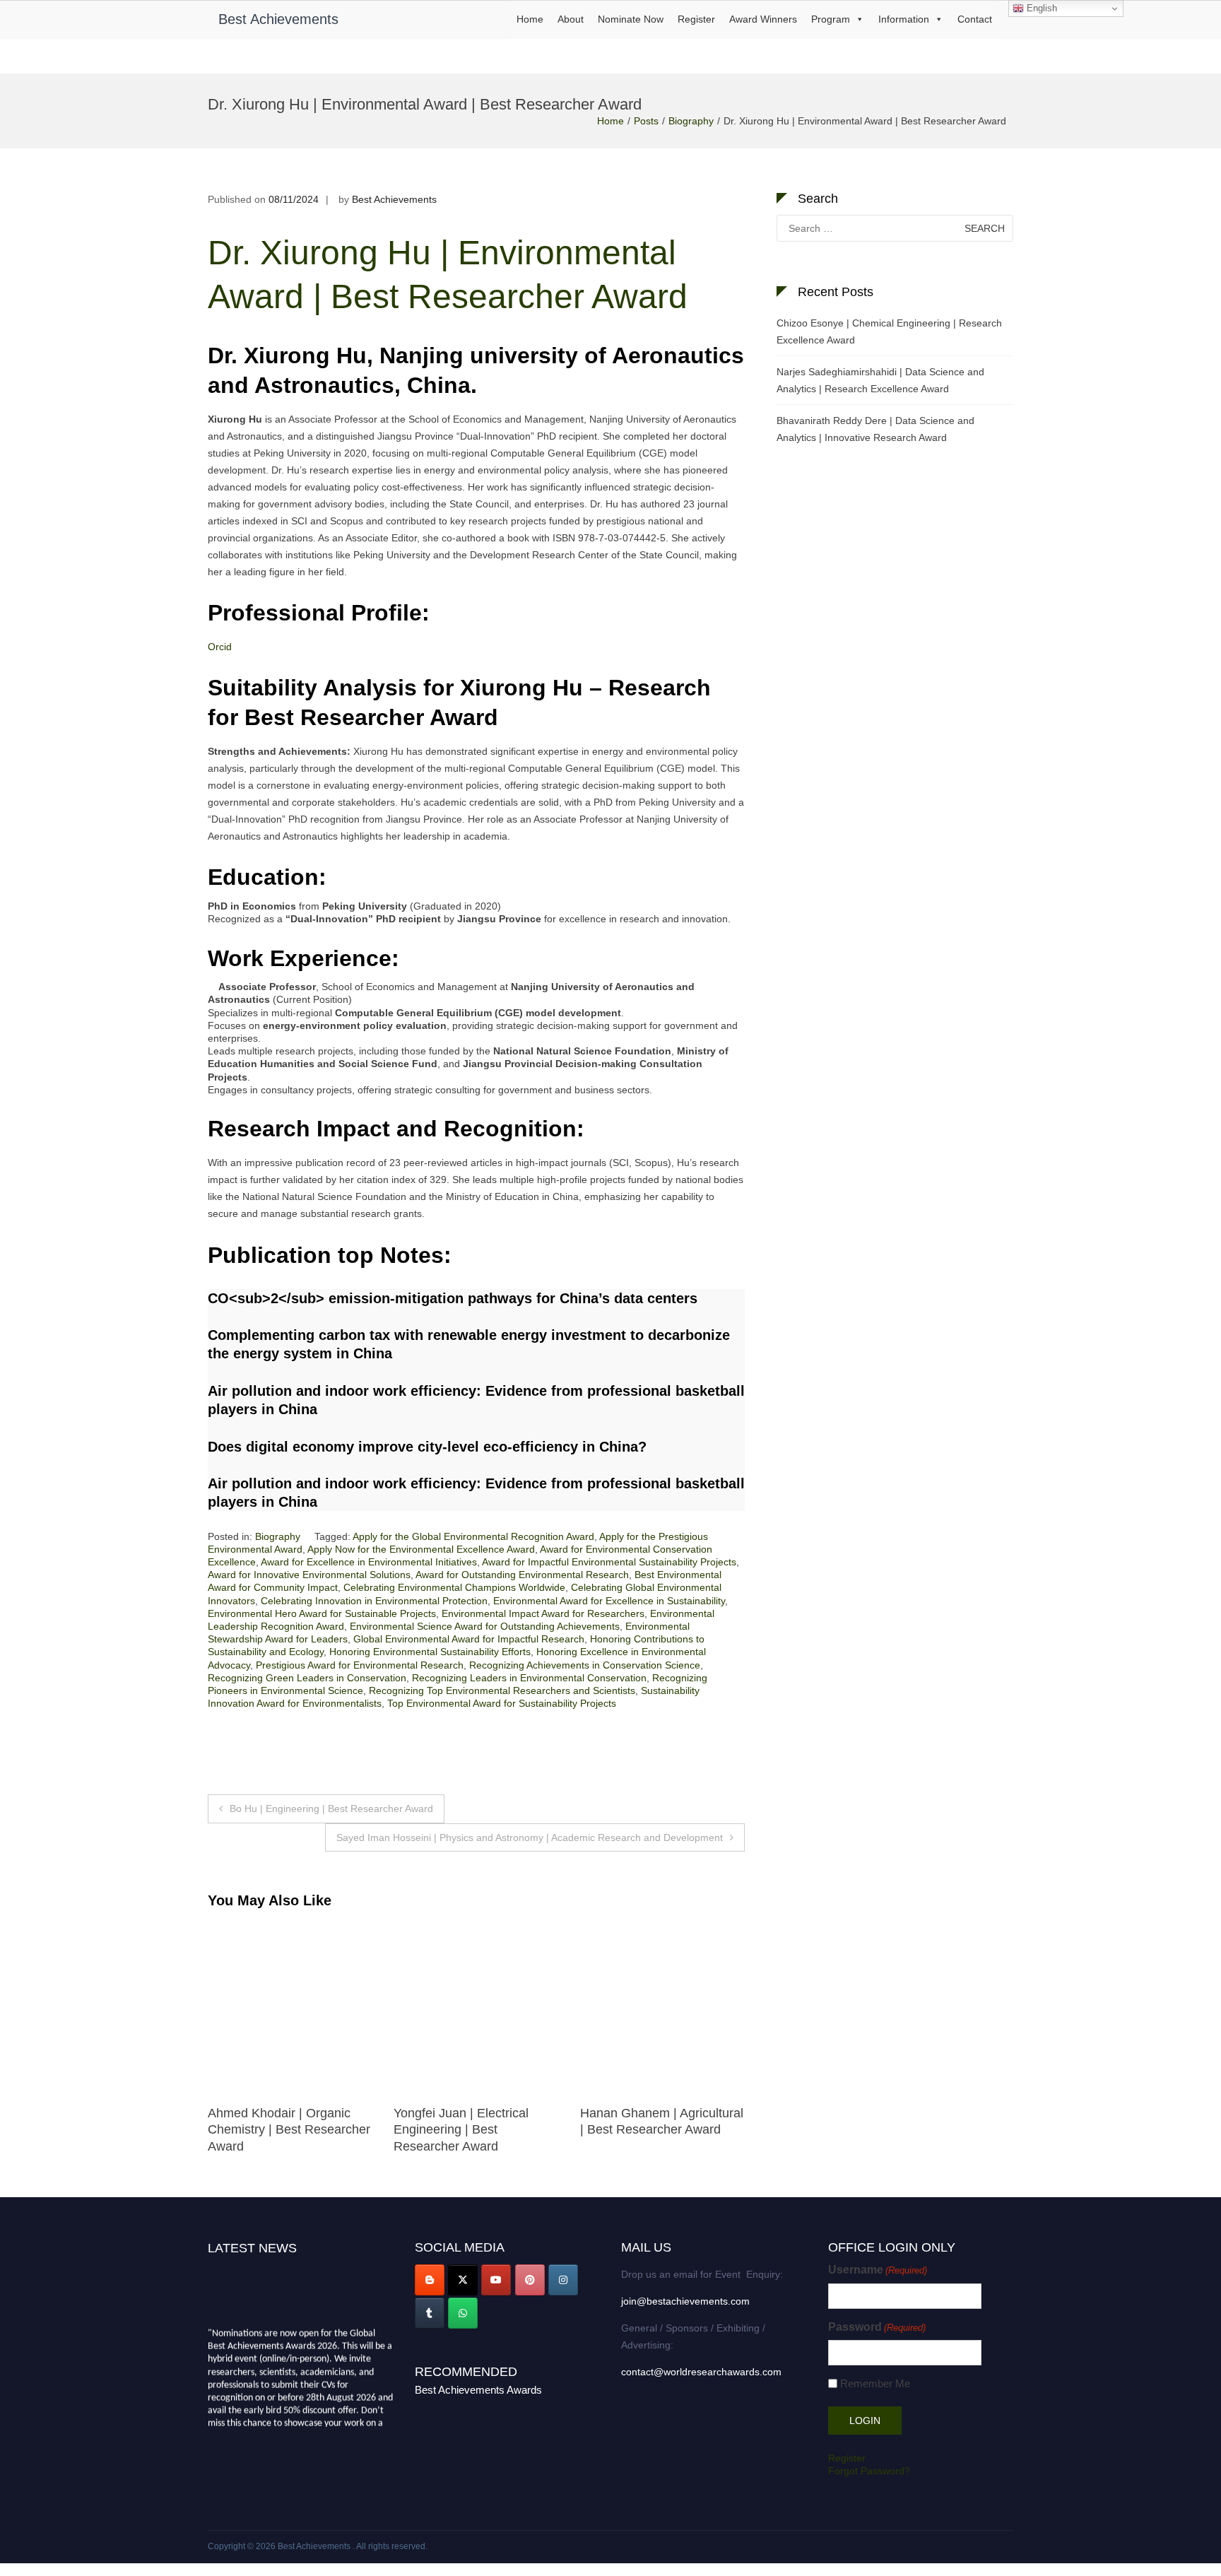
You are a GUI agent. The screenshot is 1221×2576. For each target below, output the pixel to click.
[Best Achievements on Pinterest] (530, 2280)
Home (530, 19)
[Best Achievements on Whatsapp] (463, 2313)
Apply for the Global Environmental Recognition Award (473, 1536)
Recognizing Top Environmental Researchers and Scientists (502, 1690)
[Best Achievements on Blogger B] (430, 2280)
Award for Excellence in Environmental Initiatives (369, 1562)
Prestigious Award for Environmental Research (360, 1665)
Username (878, 2270)
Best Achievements (278, 19)
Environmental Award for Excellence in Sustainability (609, 1601)
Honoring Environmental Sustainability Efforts (430, 1652)
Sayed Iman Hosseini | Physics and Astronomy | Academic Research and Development (530, 1837)
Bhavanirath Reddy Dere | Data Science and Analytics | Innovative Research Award (875, 429)
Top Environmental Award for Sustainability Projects (502, 1703)
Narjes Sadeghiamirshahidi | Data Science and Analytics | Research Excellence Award (880, 380)
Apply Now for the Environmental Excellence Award (421, 1549)
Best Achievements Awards (478, 2390)
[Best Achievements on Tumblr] (430, 2313)
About (571, 19)
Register (696, 19)
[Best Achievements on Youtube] (496, 2280)
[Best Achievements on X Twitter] (463, 2280)
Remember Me (875, 2383)
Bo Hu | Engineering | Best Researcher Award (331, 1809)
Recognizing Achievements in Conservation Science (585, 1665)
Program (831, 19)
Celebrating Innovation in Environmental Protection (374, 1601)
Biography (691, 121)
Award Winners (763, 19)
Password (877, 2327)
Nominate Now (631, 19)
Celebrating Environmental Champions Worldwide (454, 1587)
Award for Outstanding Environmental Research (522, 1575)
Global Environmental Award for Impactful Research (469, 1639)
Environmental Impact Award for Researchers (543, 1613)
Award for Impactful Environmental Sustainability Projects (609, 1562)
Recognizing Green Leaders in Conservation (307, 1678)
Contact (975, 19)
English (1040, 8)
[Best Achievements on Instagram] (563, 2280)
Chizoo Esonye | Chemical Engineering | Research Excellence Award (889, 331)
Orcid (220, 647)
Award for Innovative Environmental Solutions (309, 1575)
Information (904, 19)
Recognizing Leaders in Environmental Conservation (529, 1678)
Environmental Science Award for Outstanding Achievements (485, 1626)
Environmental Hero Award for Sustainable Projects (322, 1613)
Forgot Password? (869, 2471)
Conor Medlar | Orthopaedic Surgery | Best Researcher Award (286, 2130)
